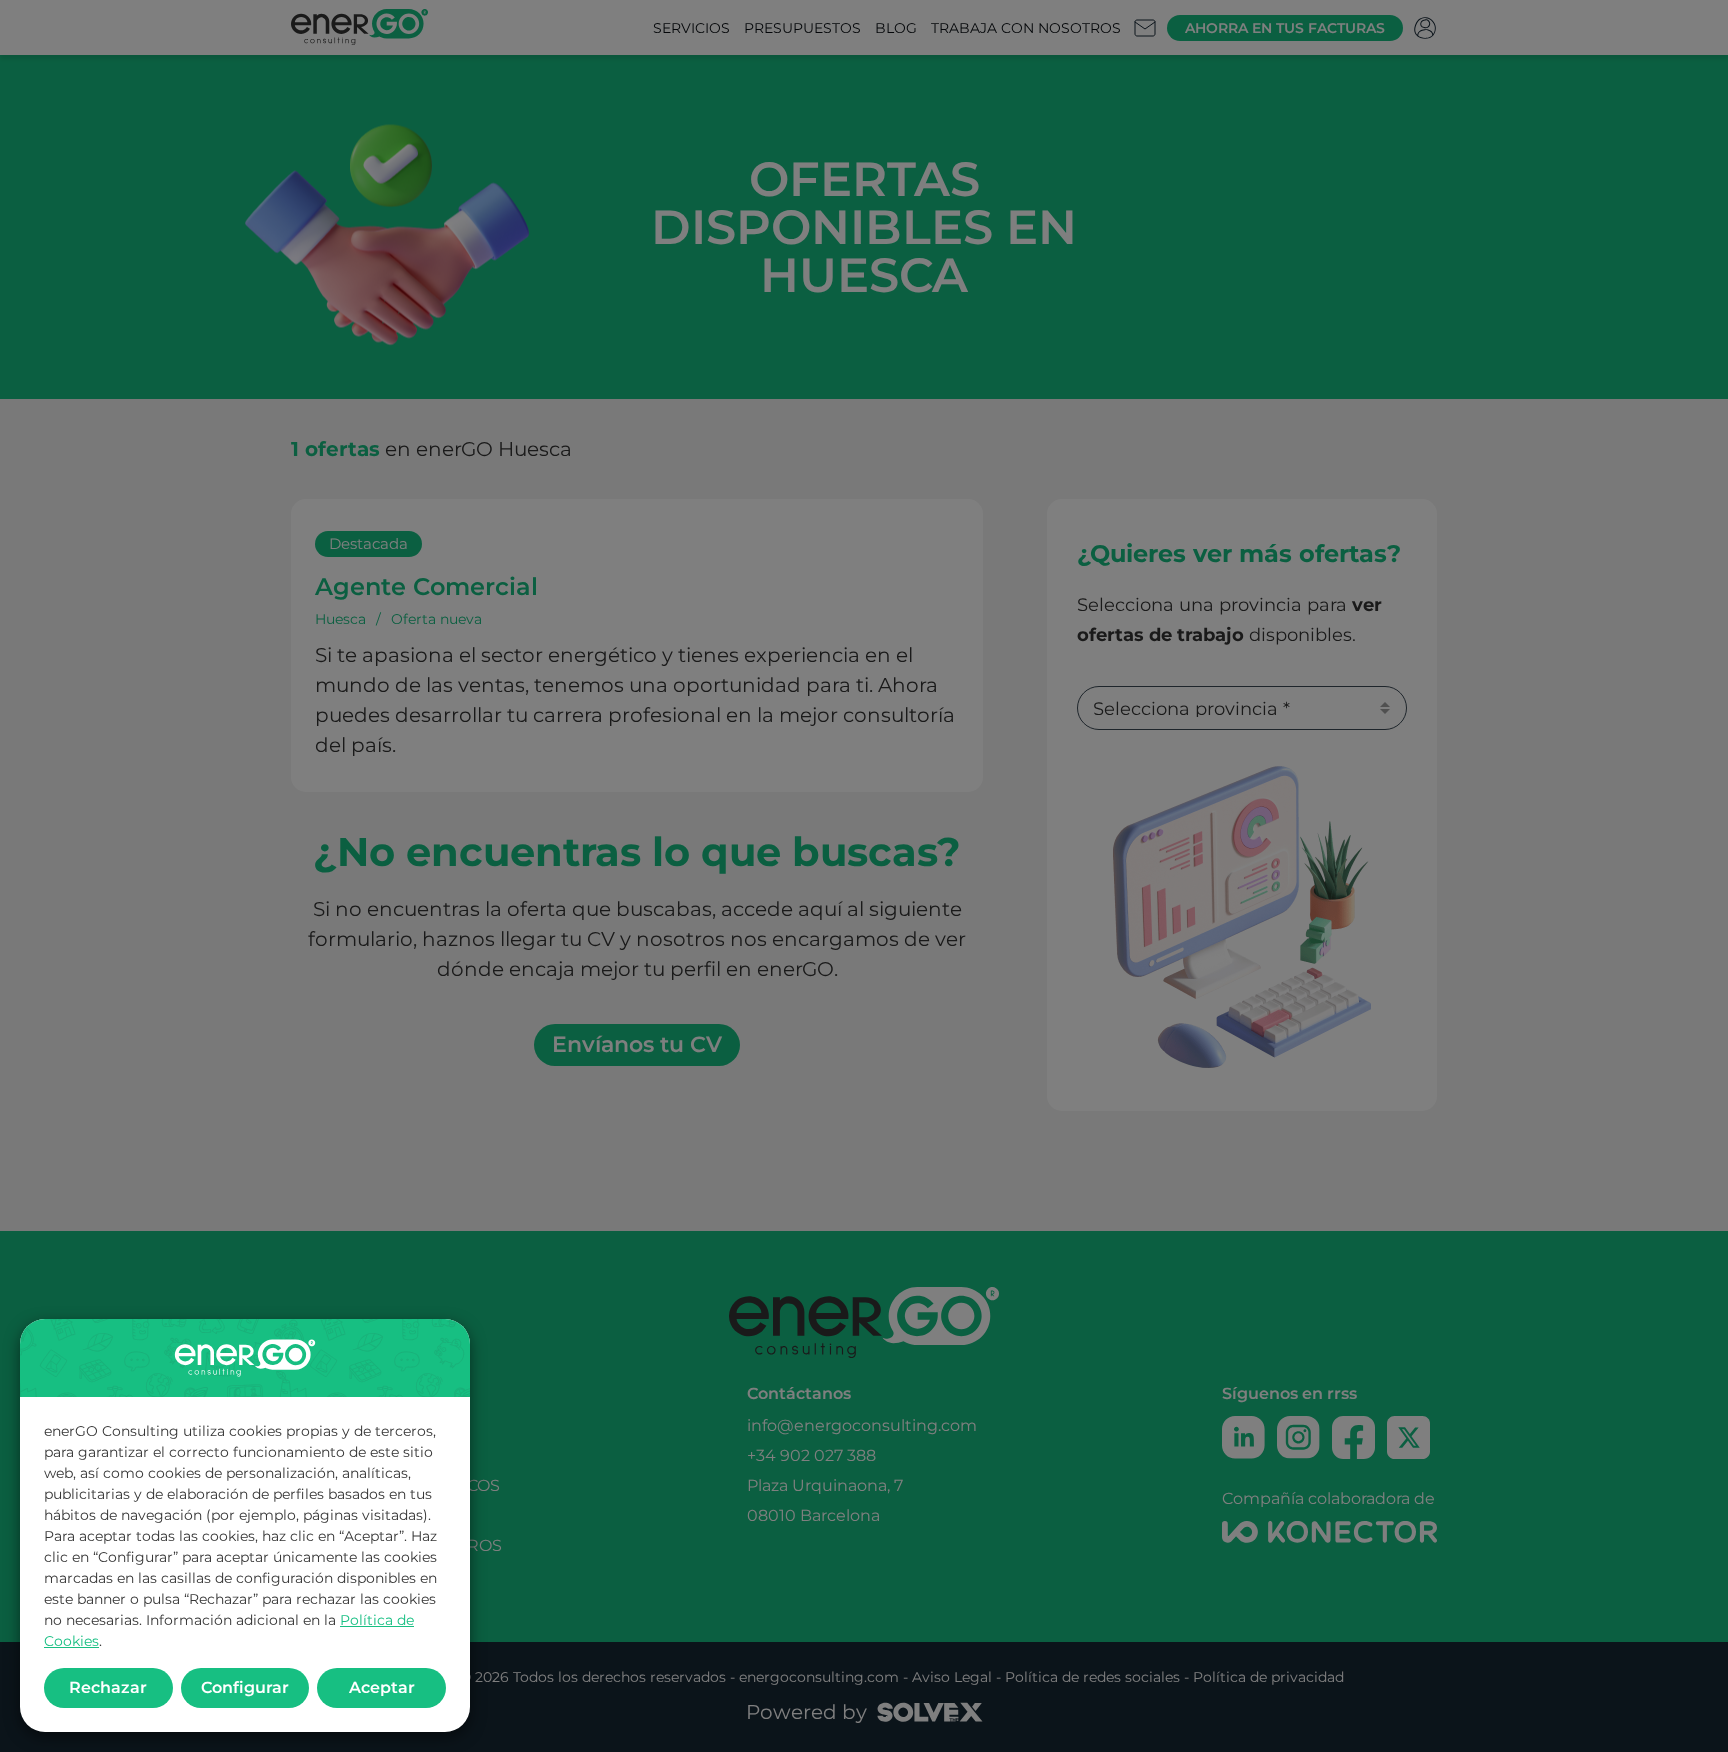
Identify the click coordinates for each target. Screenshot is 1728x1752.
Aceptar (382, 1687)
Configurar (245, 1687)
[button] (864, 876)
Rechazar (108, 1687)
